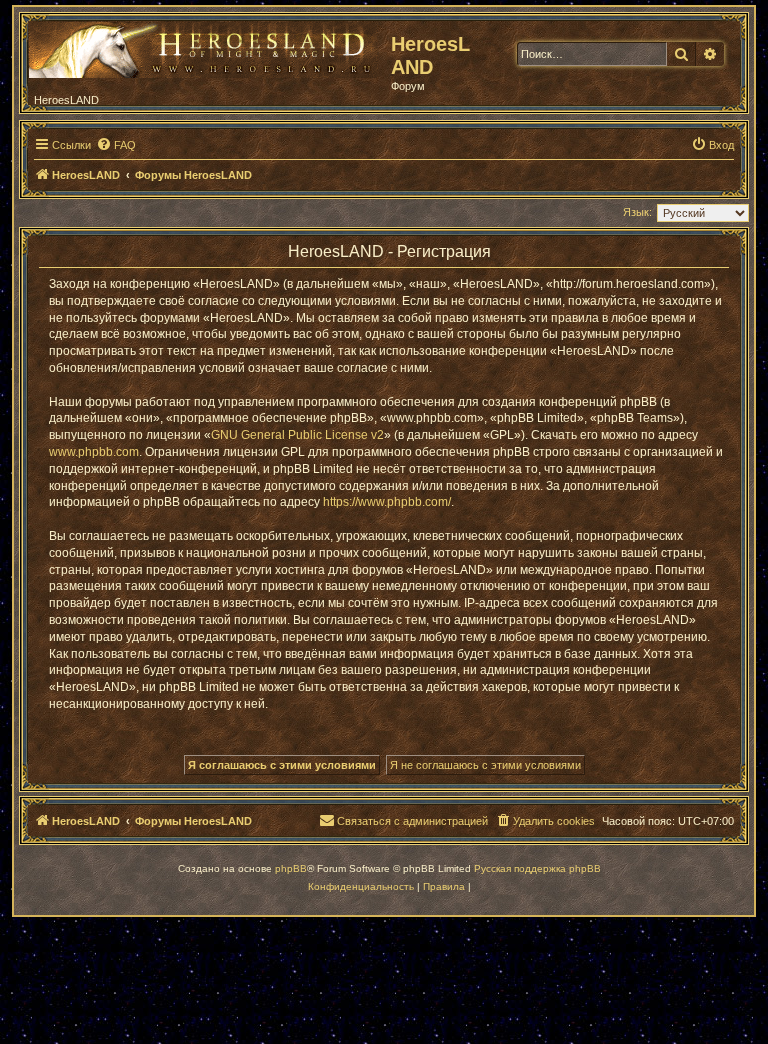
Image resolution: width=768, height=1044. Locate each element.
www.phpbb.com (94, 452)
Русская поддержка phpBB (537, 868)
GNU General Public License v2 (297, 435)
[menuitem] (116, 145)
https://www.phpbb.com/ (387, 502)
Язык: (637, 212)
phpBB (291, 868)
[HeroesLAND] (205, 46)
